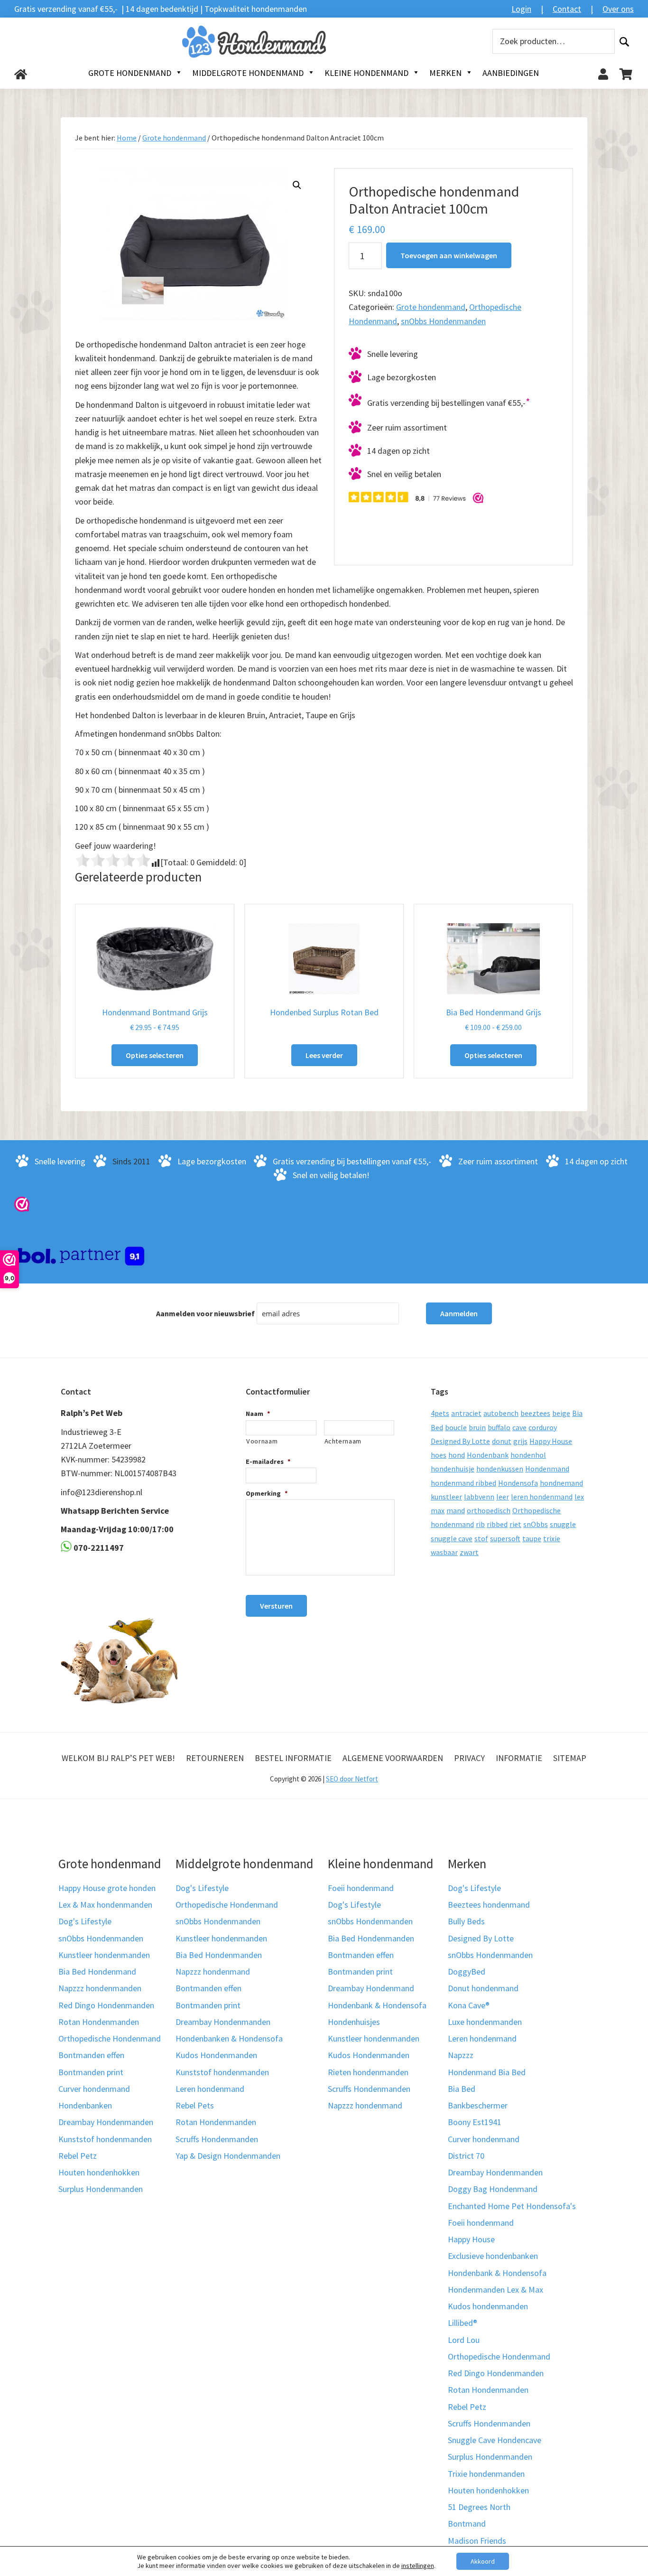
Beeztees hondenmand (489, 1905)
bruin (477, 1427)
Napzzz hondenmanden (100, 1988)
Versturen (276, 1606)
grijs (520, 1441)
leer (503, 1497)
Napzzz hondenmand (213, 1972)
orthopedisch (489, 1510)
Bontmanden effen (91, 2055)
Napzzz (461, 2055)
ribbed (497, 1524)
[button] (297, 185)
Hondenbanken (85, 2105)
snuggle (563, 1524)
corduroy (543, 1427)
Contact (567, 9)
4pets (440, 1413)
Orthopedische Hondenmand (110, 2038)
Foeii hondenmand (361, 1888)
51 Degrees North (479, 2507)
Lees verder (324, 1055)
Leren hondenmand (210, 2089)
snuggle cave (452, 1538)
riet (515, 1524)
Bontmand (467, 2524)
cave (519, 1427)
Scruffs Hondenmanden (217, 2139)
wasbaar (444, 1552)
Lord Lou (464, 2340)
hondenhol (528, 1455)
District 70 (466, 2156)
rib (480, 1524)
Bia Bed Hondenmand (97, 1972)
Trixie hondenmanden (486, 2474)
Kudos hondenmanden (488, 2306)
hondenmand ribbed (463, 1483)
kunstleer (446, 1497)
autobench (501, 1413)
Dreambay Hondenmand (371, 1988)
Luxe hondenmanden (485, 2022)
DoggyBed (467, 1972)
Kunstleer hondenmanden (104, 1955)
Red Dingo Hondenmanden (106, 2005)
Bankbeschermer (478, 2105)
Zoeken (624, 42)
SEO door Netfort (352, 1779)
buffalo (499, 1427)
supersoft (505, 1538)
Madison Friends (477, 2541)
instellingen (418, 2566)
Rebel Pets (195, 2105)
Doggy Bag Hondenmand (493, 2189)
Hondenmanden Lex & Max (495, 2290)
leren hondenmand (542, 1497)
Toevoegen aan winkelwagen (449, 255)
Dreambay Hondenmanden (106, 2122)
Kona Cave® (469, 2005)
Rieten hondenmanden (368, 2072)
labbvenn (479, 1497)
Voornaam (262, 1441)
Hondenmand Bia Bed (487, 2072)
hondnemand (561, 1483)
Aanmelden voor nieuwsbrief (205, 1313)
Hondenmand (547, 1469)
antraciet (466, 1413)
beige (561, 1413)
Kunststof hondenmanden (105, 2139)
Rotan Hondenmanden (99, 2022)
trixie (552, 1538)
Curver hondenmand (94, 2089)
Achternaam (343, 1441)
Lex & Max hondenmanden (105, 1905)
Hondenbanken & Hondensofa (229, 2038)
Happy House (551, 1441)
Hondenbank (488, 1455)
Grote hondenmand (174, 138)
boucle (456, 1427)
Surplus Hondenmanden (101, 2189)
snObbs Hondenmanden (443, 321)
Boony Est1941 (475, 2122)
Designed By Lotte (460, 1441)
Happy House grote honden (107, 1888)
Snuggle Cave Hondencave (495, 2440)
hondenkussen (500, 1469)
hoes (439, 1455)
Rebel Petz (78, 2156)
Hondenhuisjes (354, 2022)
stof (481, 1538)
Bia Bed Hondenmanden (219, 1955)
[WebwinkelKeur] (22, 1204)
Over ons (618, 9)
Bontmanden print (91, 2072)
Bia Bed (462, 2089)
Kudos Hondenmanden (216, 2055)
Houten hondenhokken (99, 2172)
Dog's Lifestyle (85, 1921)
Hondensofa (518, 1483)
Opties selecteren (155, 1055)
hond (457, 1455)
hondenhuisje (453, 1469)
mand (456, 1510)
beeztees (535, 1413)
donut (502, 1441)
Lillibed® (463, 2323)
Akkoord (483, 2561)
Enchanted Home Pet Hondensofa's (512, 2206)
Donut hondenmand (483, 1988)
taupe (532, 1538)
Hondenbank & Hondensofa (377, 2005)
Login (521, 9)
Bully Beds (466, 1921)
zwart (469, 1552)
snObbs (536, 1524)
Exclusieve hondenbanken (493, 2256)
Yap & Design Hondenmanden (228, 2156)
